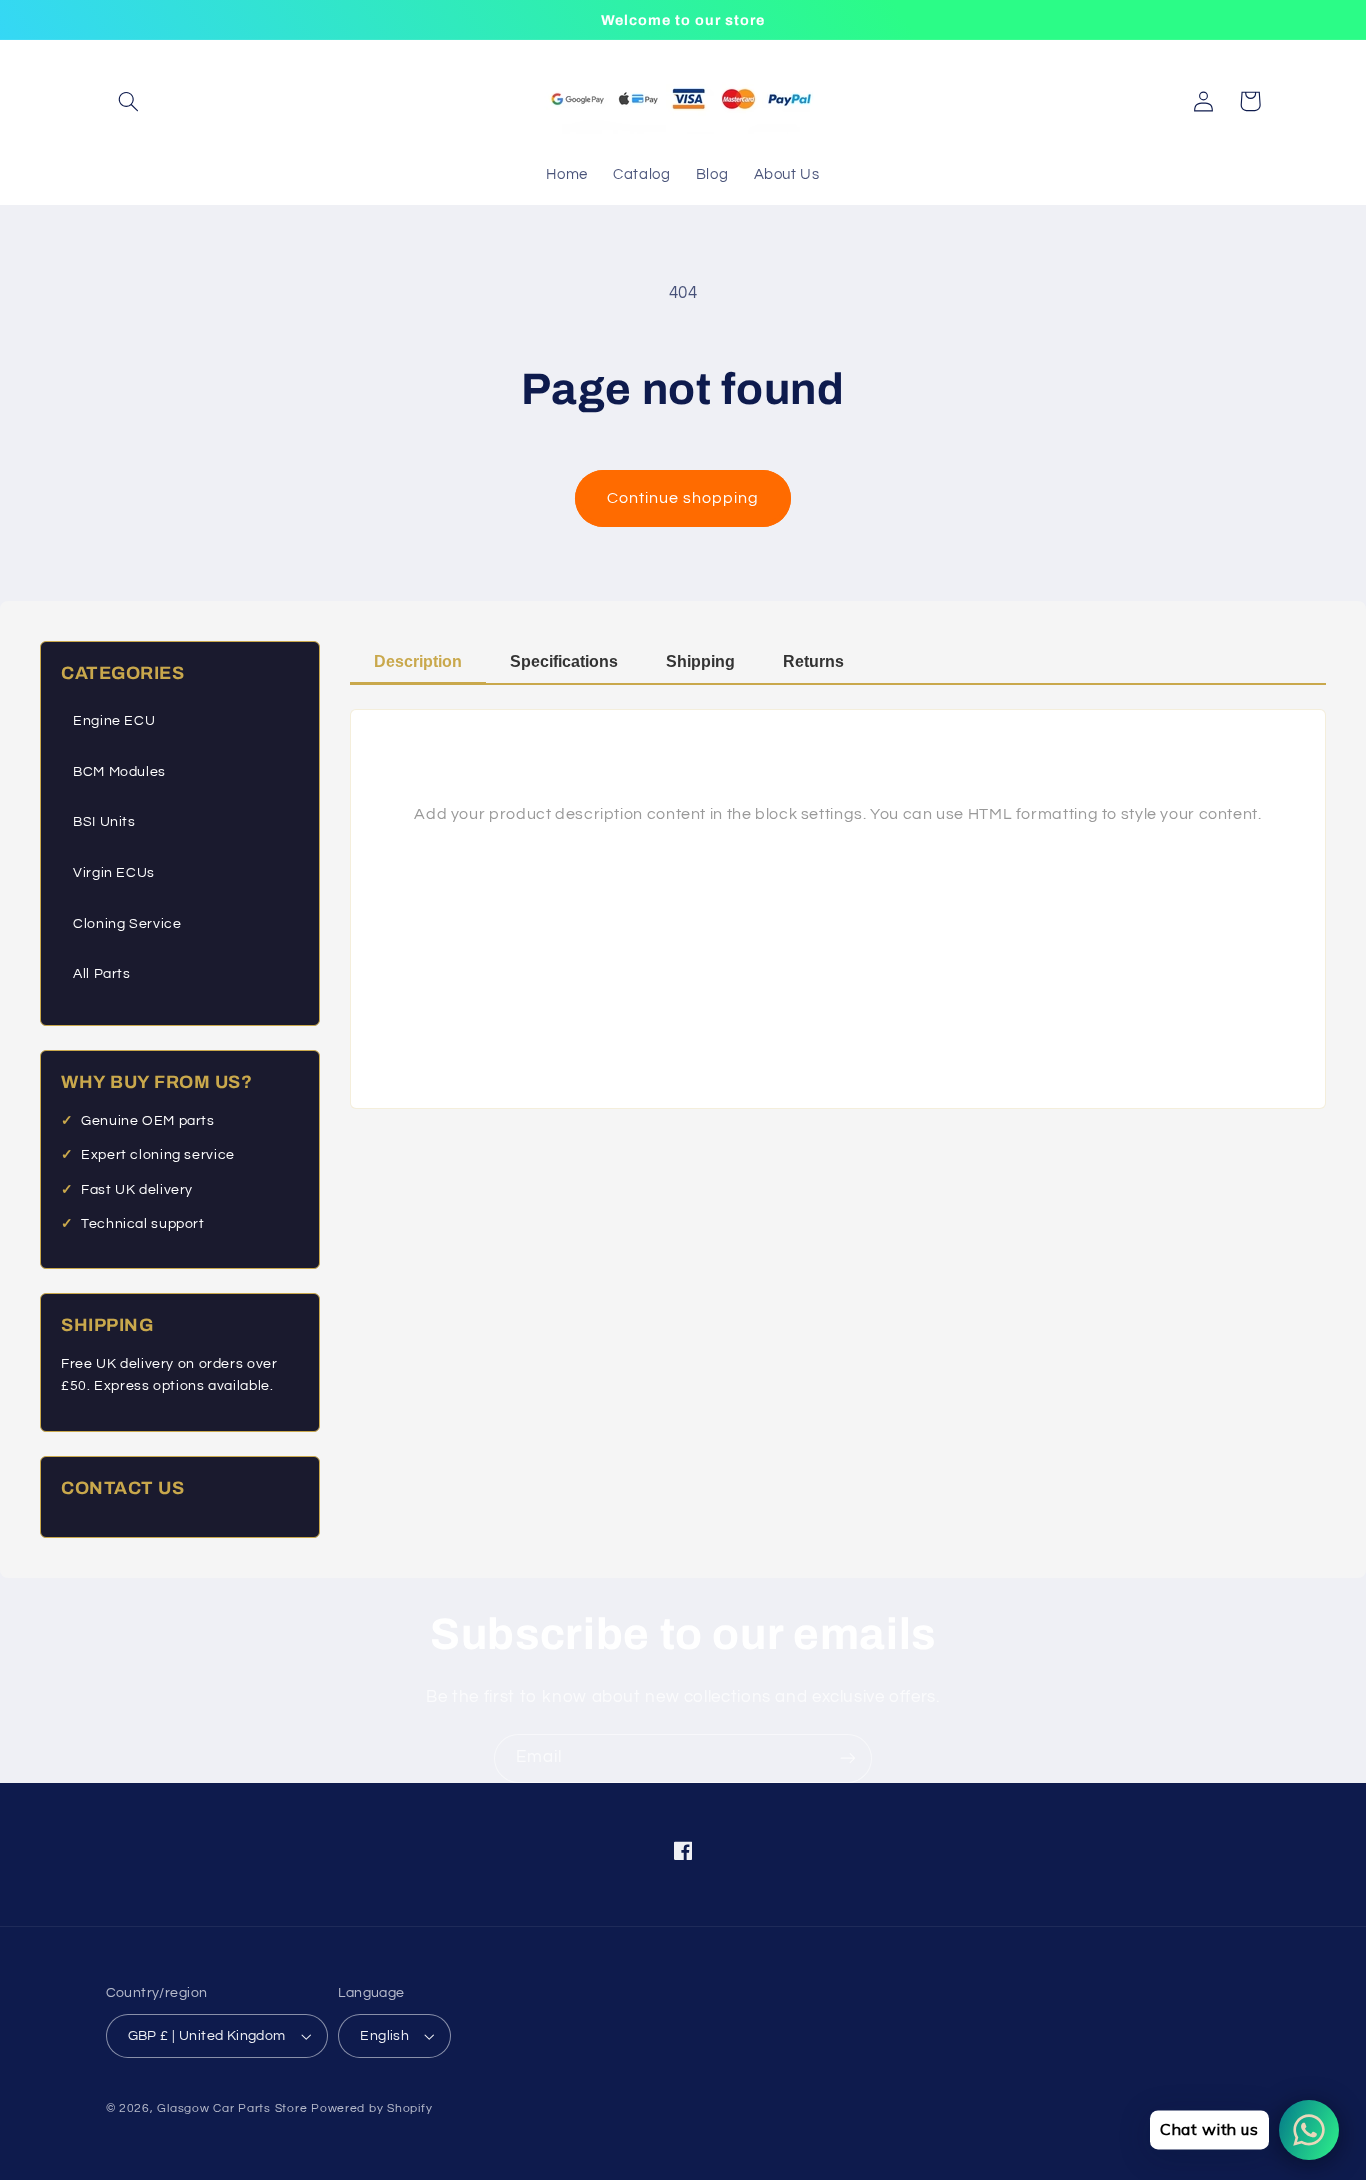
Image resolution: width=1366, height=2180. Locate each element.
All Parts (102, 974)
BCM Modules (119, 772)
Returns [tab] (813, 661)
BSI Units (104, 822)
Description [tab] (418, 661)
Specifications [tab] (564, 661)
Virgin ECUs (114, 873)
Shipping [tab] (700, 661)
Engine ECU (114, 721)
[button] (129, 101)
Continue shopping (683, 498)
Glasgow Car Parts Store (234, 2108)
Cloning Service (127, 924)
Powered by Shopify (371, 2108)
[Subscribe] (848, 1758)
